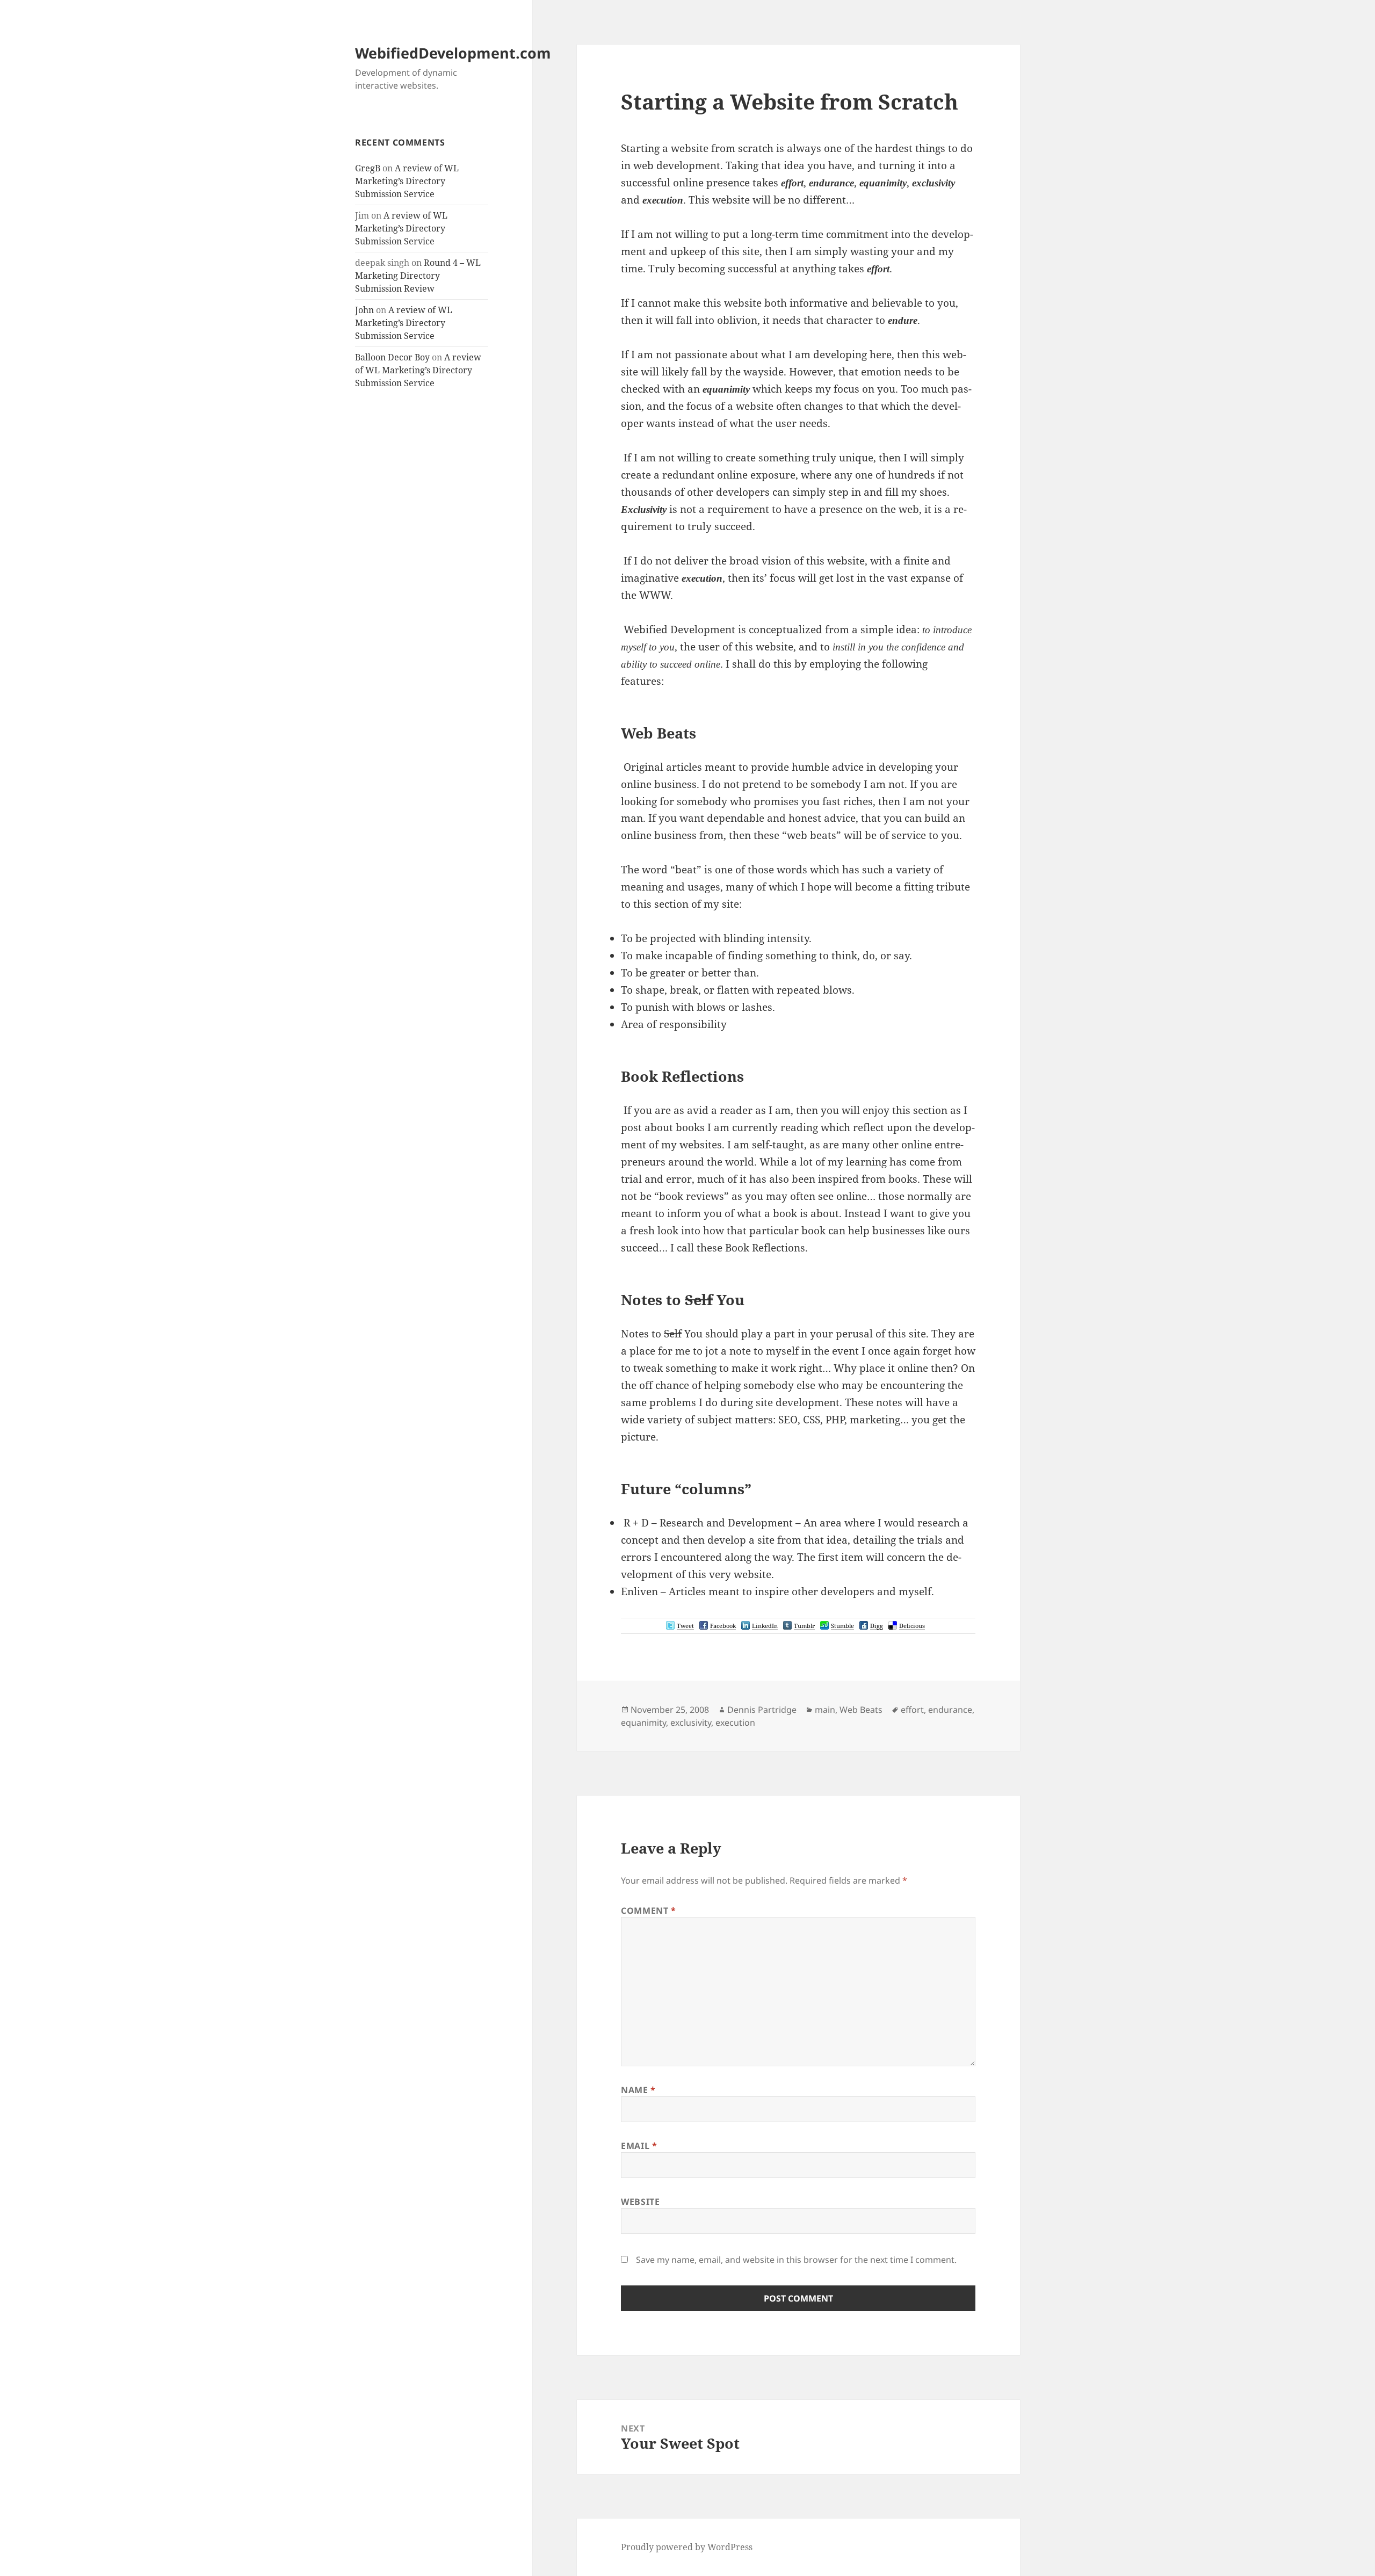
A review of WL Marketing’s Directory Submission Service (407, 181)
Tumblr (804, 1626)
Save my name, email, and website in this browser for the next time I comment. (796, 2260)
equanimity (643, 1723)
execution (735, 1723)
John (364, 310)
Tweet (685, 1626)
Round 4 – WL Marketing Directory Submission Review (418, 276)
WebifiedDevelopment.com (453, 53)
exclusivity (691, 1723)
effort (912, 1710)
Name (638, 2090)
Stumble (842, 1626)
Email (639, 2146)
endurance (950, 1710)
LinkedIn (765, 1626)
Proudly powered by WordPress (687, 2547)
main (825, 1710)
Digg (877, 1626)
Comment (649, 1911)
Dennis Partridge (762, 1710)
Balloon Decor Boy (392, 357)
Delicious (912, 1626)
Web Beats (861, 1710)
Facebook (723, 1626)
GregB (368, 168)
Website (640, 2202)
